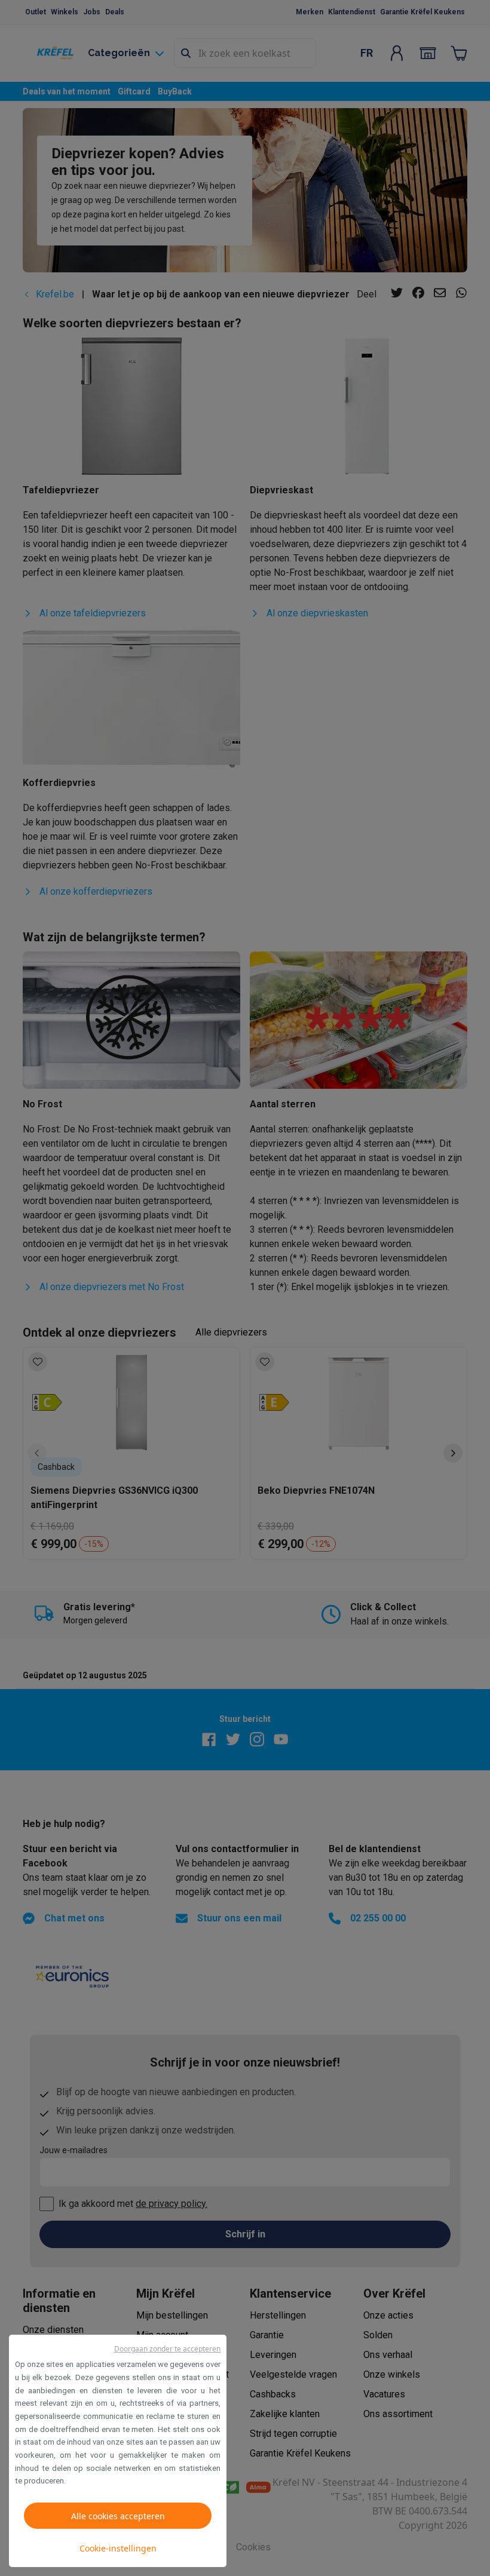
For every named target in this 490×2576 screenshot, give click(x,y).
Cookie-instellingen (118, 2548)
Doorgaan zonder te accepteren (167, 2349)
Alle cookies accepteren (118, 2516)
